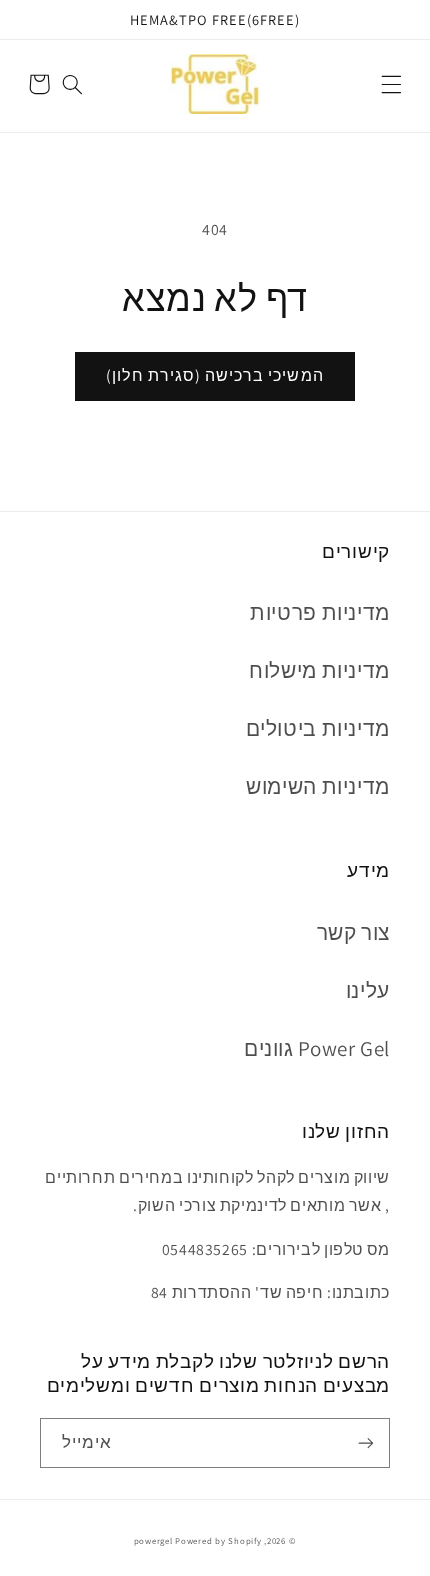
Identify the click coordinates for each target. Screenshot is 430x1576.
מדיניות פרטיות (320, 612)
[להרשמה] (366, 1442)
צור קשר (353, 932)
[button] (391, 84)
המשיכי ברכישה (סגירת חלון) (214, 375)
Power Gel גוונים (317, 1048)
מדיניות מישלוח (319, 670)
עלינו (368, 990)
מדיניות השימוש (318, 786)
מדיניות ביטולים (318, 728)
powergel (153, 1541)
